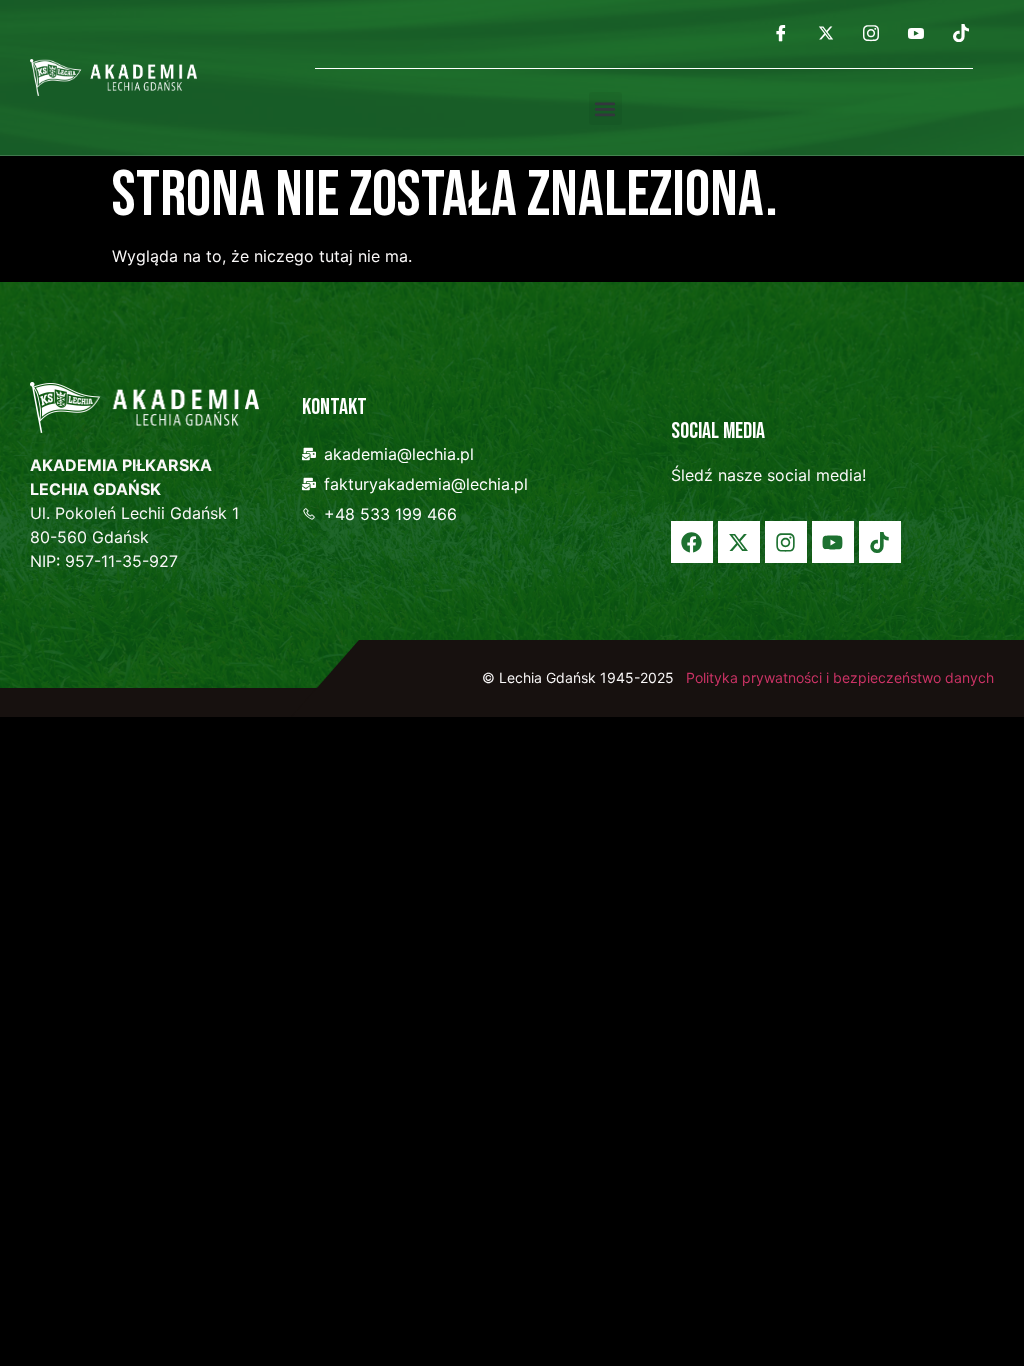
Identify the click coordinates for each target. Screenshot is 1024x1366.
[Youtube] (833, 542)
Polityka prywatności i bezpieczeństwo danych (838, 677)
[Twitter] (826, 32)
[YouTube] (916, 32)
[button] (605, 108)
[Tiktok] (880, 542)
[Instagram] (871, 32)
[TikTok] (961, 32)
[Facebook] (781, 32)
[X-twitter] (739, 542)
